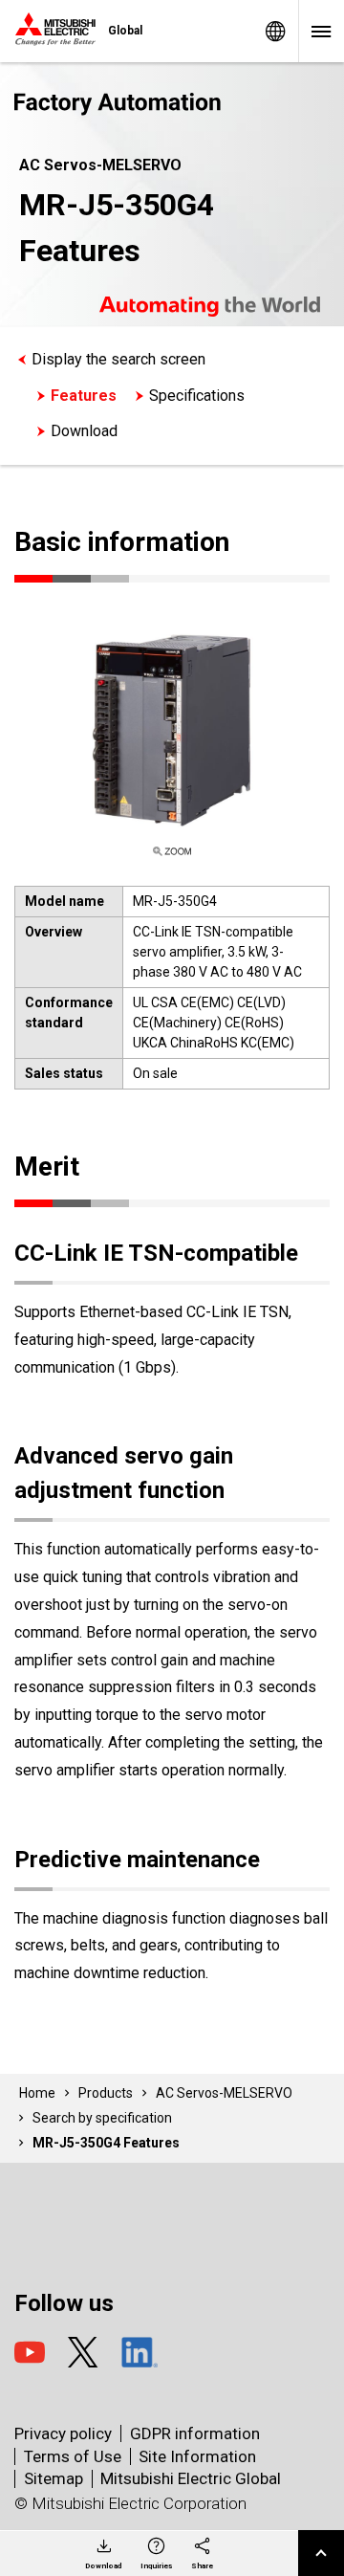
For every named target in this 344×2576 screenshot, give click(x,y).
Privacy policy (63, 2433)
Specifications (197, 396)
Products (106, 2093)
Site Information (197, 2456)
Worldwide (275, 31)
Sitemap (54, 2478)
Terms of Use (73, 2456)
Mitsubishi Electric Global (191, 2478)
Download (84, 431)
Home (37, 2093)
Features (84, 396)
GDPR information (195, 2433)
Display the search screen (118, 359)
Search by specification (102, 2118)
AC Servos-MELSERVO (224, 2093)
